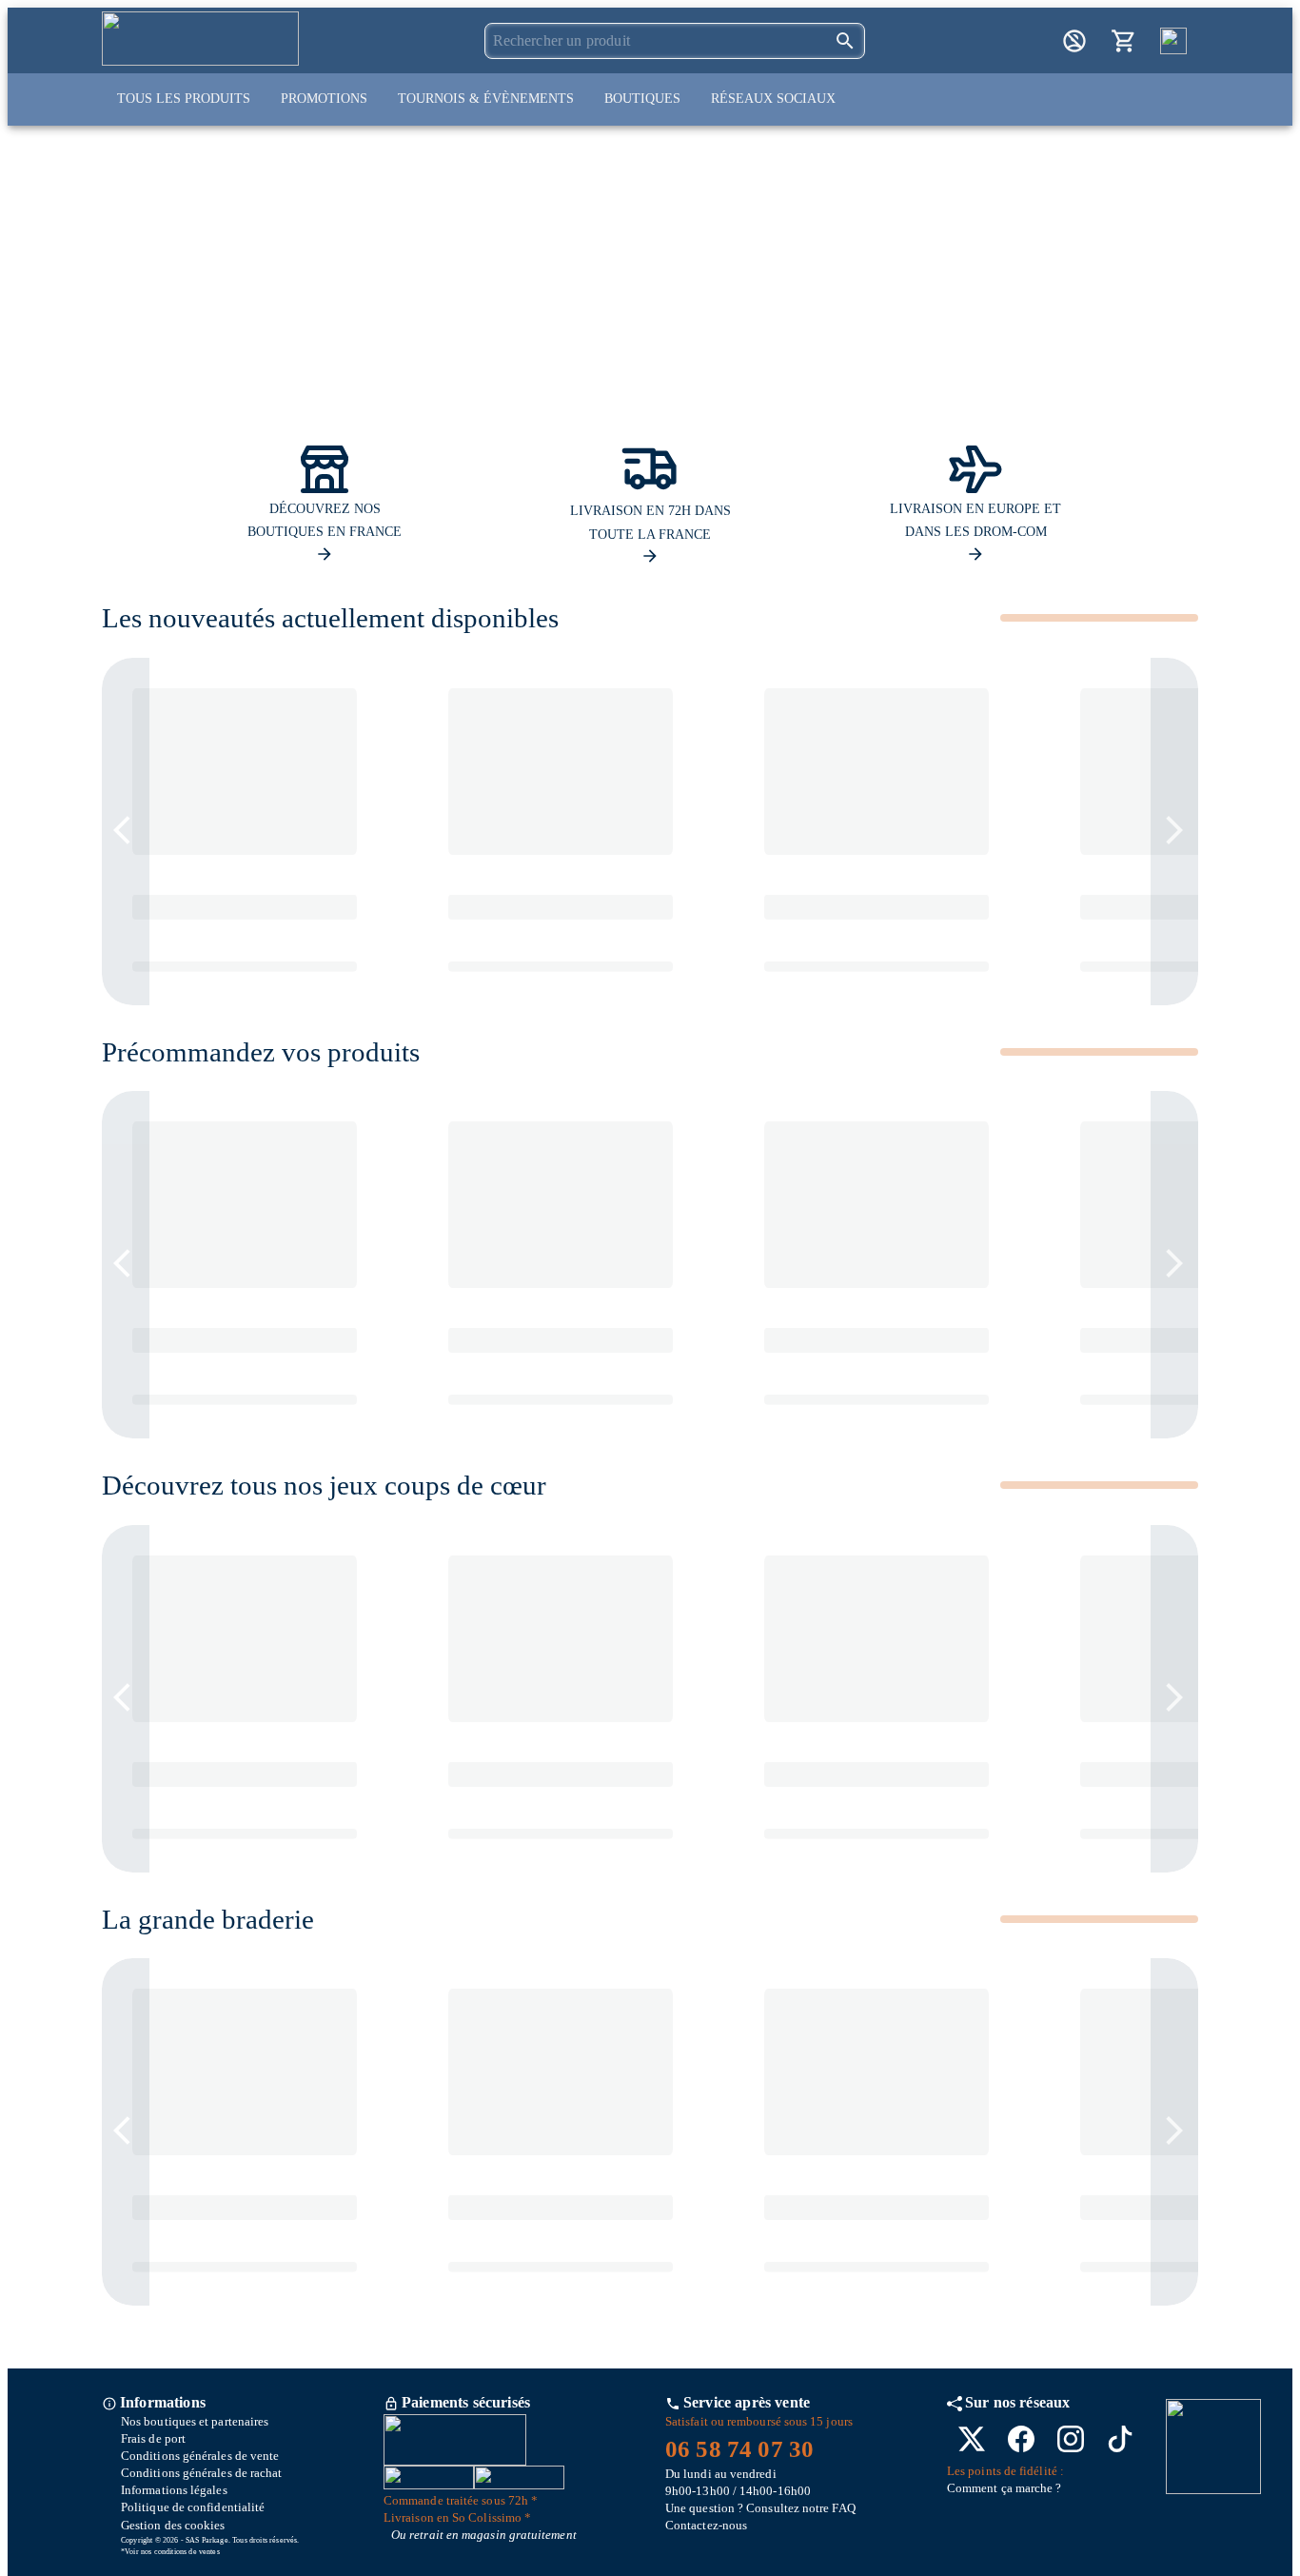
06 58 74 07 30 (739, 2449)
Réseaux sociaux (773, 99)
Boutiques (642, 99)
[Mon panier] (1124, 41)
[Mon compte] (1074, 41)
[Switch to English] (1173, 41)
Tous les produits (184, 99)
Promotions (324, 99)
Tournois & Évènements (486, 99)
